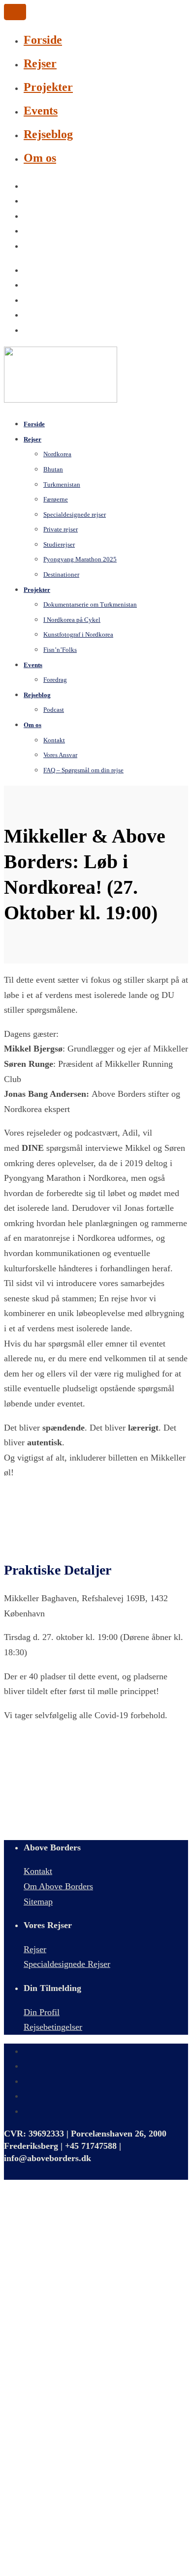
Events (41, 111)
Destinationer (61, 574)
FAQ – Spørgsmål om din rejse (83, 770)
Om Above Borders (58, 1886)
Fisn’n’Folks (60, 650)
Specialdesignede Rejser (67, 1964)
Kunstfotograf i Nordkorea (78, 634)
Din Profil (42, 2012)
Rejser (40, 63)
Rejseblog (48, 134)
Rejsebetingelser (53, 2027)
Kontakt (38, 1871)
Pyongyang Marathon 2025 (80, 559)
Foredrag (55, 680)
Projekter (48, 87)
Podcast (54, 710)
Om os (40, 158)
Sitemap (38, 1902)
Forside (43, 40)
